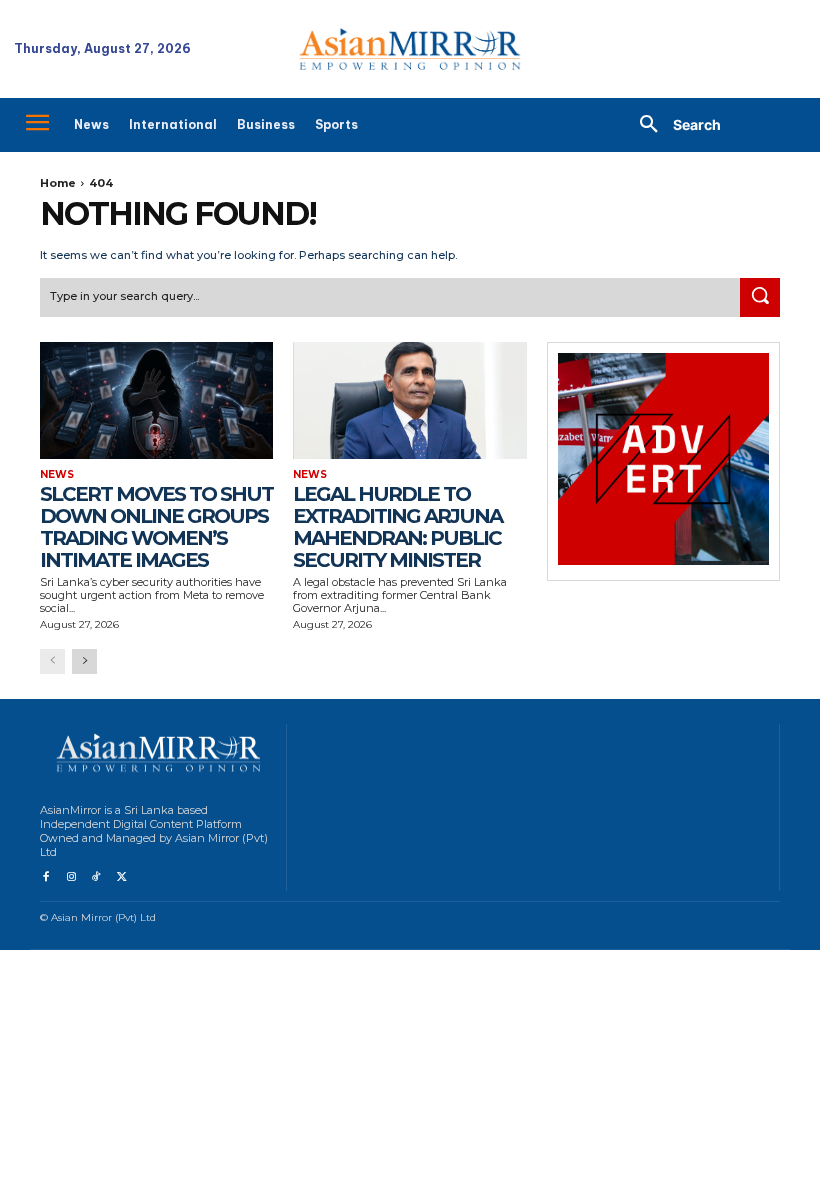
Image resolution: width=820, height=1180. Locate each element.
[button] (673, 125)
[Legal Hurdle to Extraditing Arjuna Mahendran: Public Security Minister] (409, 400)
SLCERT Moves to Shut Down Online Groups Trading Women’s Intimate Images (156, 527)
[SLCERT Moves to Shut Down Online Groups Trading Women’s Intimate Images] (156, 400)
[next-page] (84, 661)
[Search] (760, 298)
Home (58, 183)
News (57, 475)
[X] (121, 877)
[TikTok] (96, 877)
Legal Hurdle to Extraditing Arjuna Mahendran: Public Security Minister (397, 527)
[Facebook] (45, 877)
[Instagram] (70, 877)
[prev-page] (52, 661)
